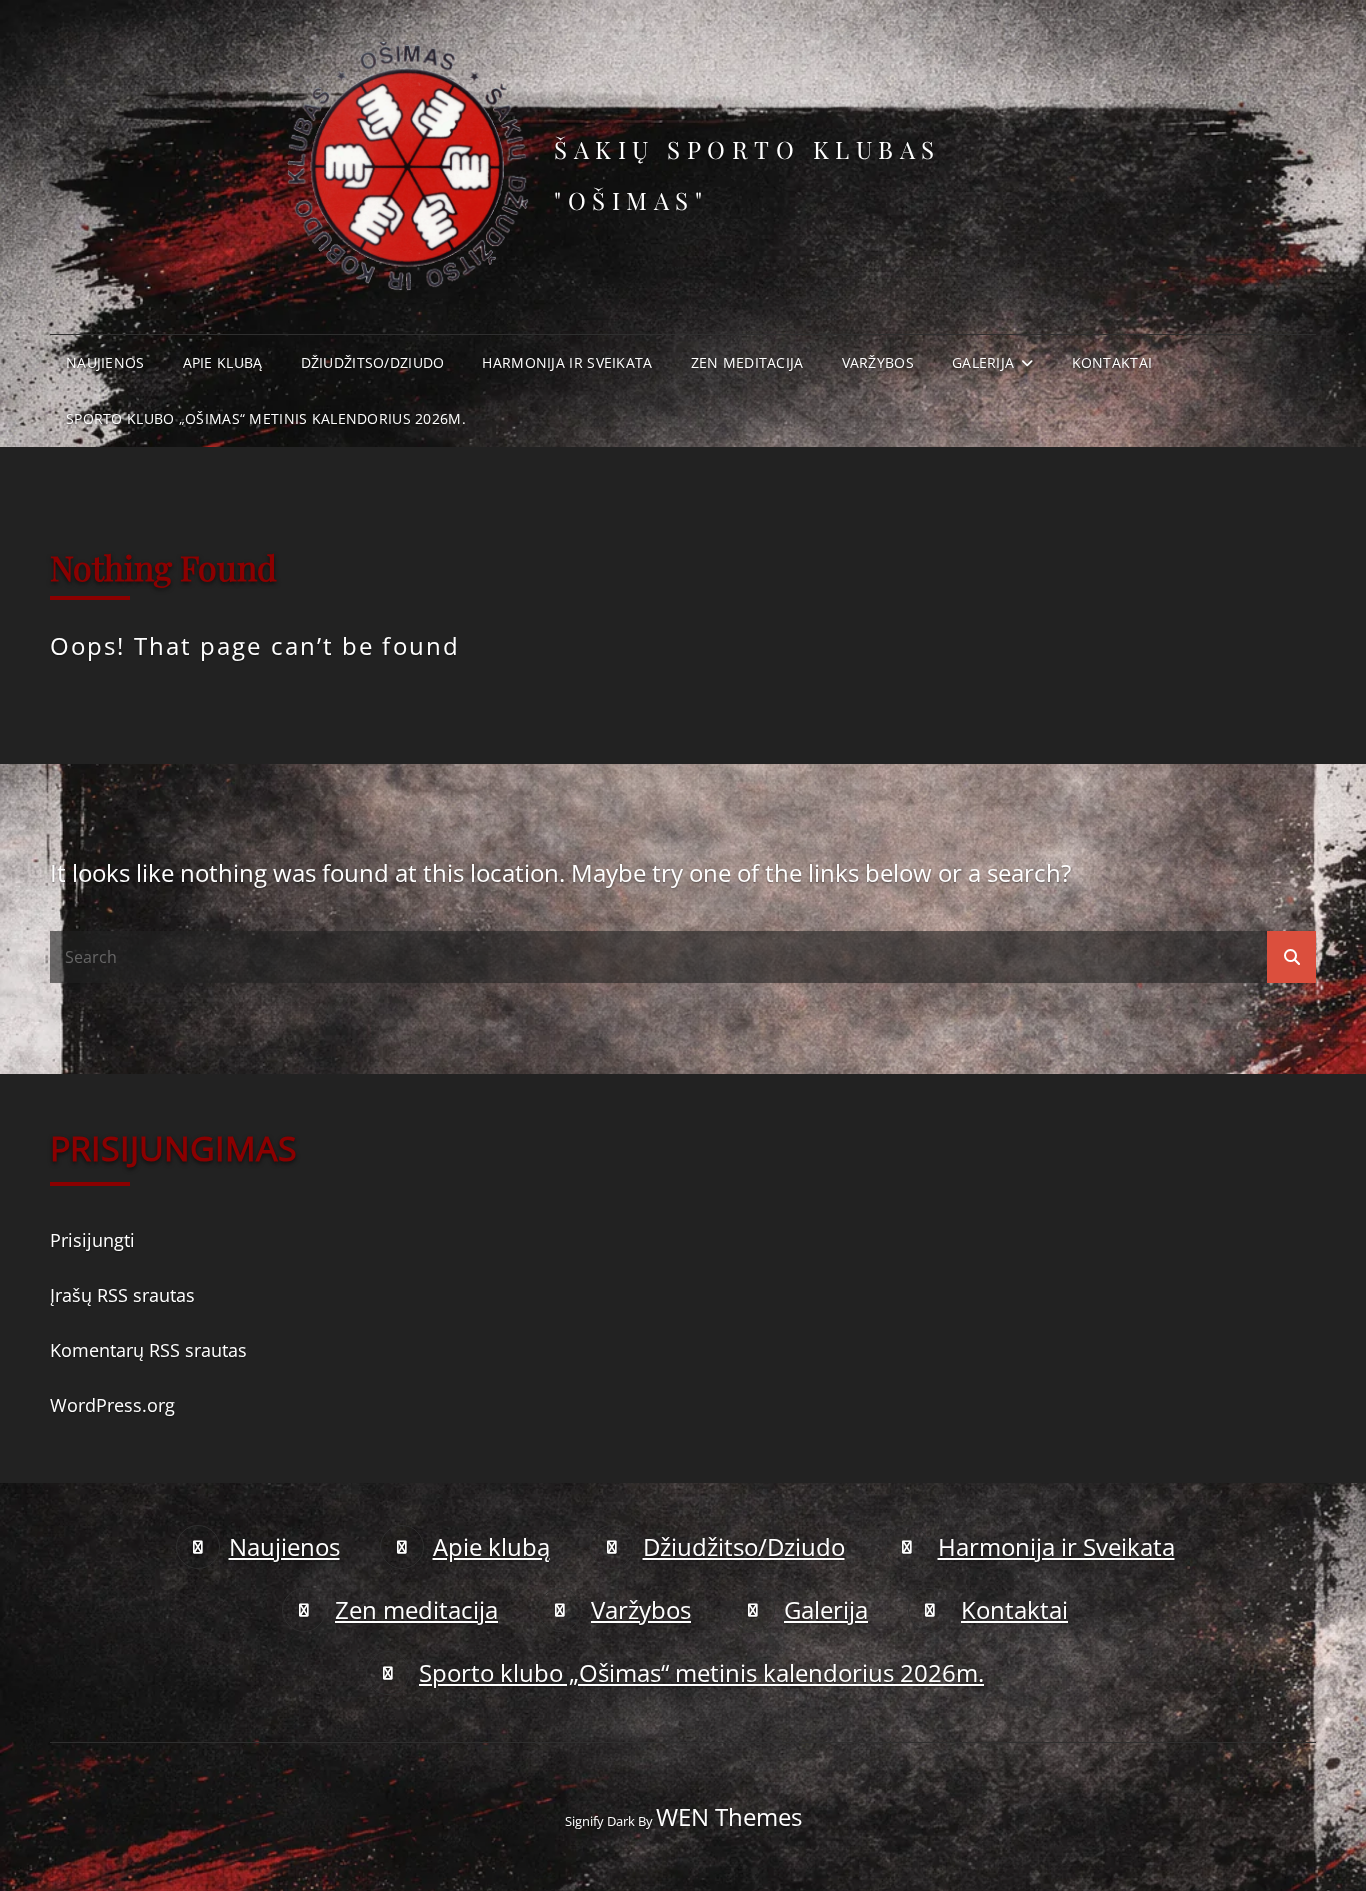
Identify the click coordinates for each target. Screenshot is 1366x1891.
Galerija (983, 362)
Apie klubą (223, 362)
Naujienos (105, 362)
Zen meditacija (747, 362)
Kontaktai (1112, 362)
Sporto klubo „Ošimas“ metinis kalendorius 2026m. (266, 418)
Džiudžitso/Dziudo (373, 362)
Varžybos (878, 362)
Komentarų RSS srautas (148, 1350)
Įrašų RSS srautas (122, 1295)
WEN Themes (729, 1816)
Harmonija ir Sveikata (567, 362)
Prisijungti (92, 1240)
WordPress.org (112, 1405)
